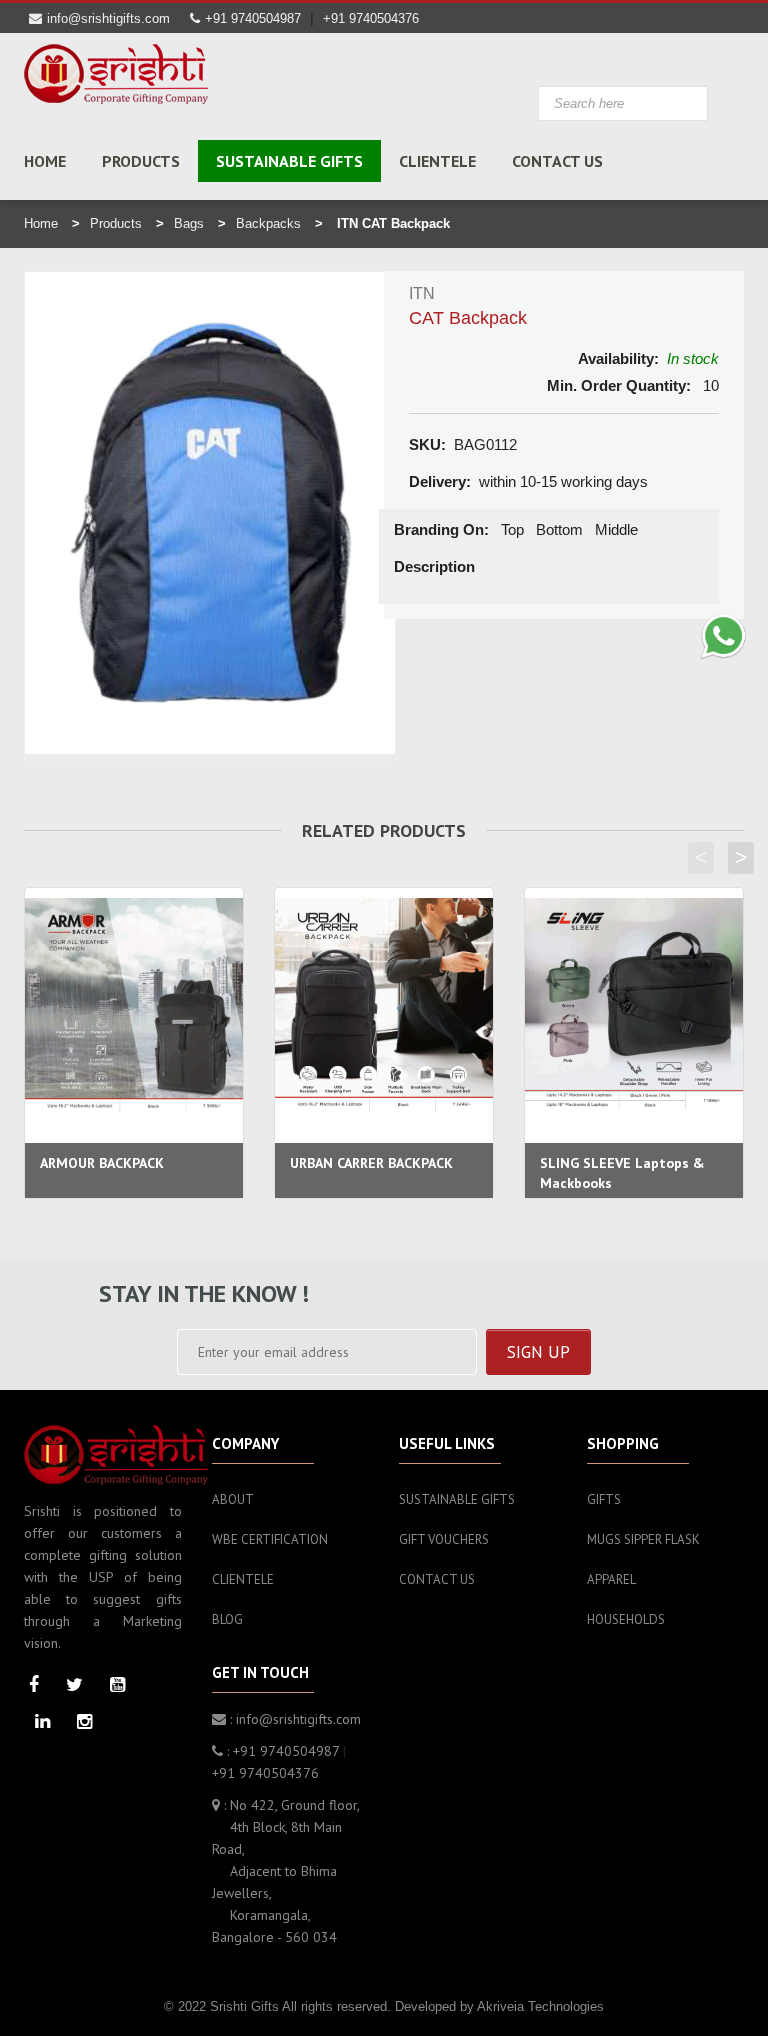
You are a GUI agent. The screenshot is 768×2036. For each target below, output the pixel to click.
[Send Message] (723, 636)
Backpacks (268, 223)
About (233, 1499)
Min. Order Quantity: (619, 385)
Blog (227, 1619)
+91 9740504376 (371, 18)
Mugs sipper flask (643, 1539)
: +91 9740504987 (281, 1751)
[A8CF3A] (116, 74)
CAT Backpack (468, 318)
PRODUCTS (141, 161)
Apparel (611, 1579)
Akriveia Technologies (540, 2006)
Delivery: (440, 481)
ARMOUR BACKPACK (102, 1163)
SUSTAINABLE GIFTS (289, 161)
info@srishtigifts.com (108, 18)
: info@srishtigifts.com (293, 1719)
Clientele (437, 161)
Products (116, 223)
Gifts (604, 1499)
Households (626, 1619)
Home (45, 161)
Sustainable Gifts (457, 1499)
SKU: (427, 444)
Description (434, 566)
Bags (189, 223)
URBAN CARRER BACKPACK (371, 1163)
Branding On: (441, 529)
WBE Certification (270, 1539)
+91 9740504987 (253, 18)
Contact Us (557, 161)
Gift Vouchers (444, 1539)
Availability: (618, 358)
